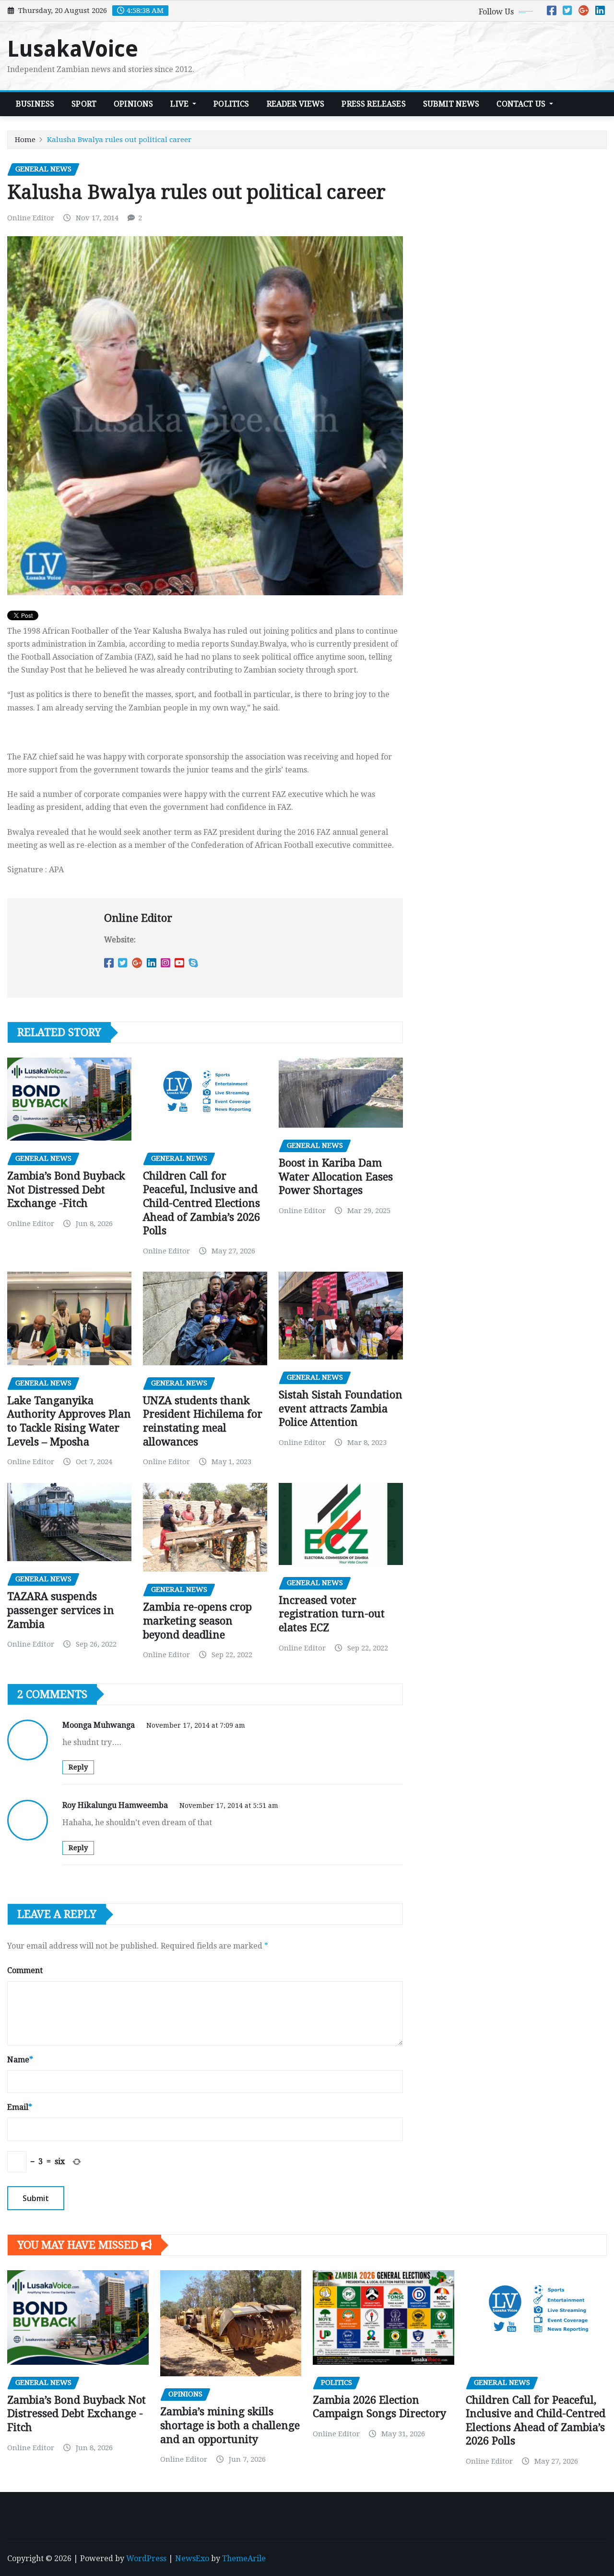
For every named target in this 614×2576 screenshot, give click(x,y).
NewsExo (192, 2558)
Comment (25, 1970)
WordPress (146, 2558)
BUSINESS (35, 104)
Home (25, 140)
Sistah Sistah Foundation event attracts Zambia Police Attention (341, 1408)
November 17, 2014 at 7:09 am (196, 1725)
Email (20, 2107)
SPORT (84, 104)
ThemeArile (244, 2558)
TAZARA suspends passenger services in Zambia (61, 1610)
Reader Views (296, 104)
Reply (78, 1767)
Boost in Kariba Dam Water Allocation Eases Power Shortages (336, 1177)
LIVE (180, 104)
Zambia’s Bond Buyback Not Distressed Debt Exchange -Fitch (66, 1190)
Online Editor (31, 218)
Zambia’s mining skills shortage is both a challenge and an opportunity (230, 2425)
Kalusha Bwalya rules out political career (119, 140)
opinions (133, 104)
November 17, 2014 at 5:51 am (229, 1806)
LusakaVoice (73, 49)
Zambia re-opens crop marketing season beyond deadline (197, 1621)
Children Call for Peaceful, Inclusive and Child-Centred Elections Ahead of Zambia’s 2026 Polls (201, 1203)
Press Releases (373, 104)
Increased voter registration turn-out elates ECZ (332, 1614)
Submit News (451, 104)
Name (20, 2060)
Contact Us (522, 104)
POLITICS (231, 104)
